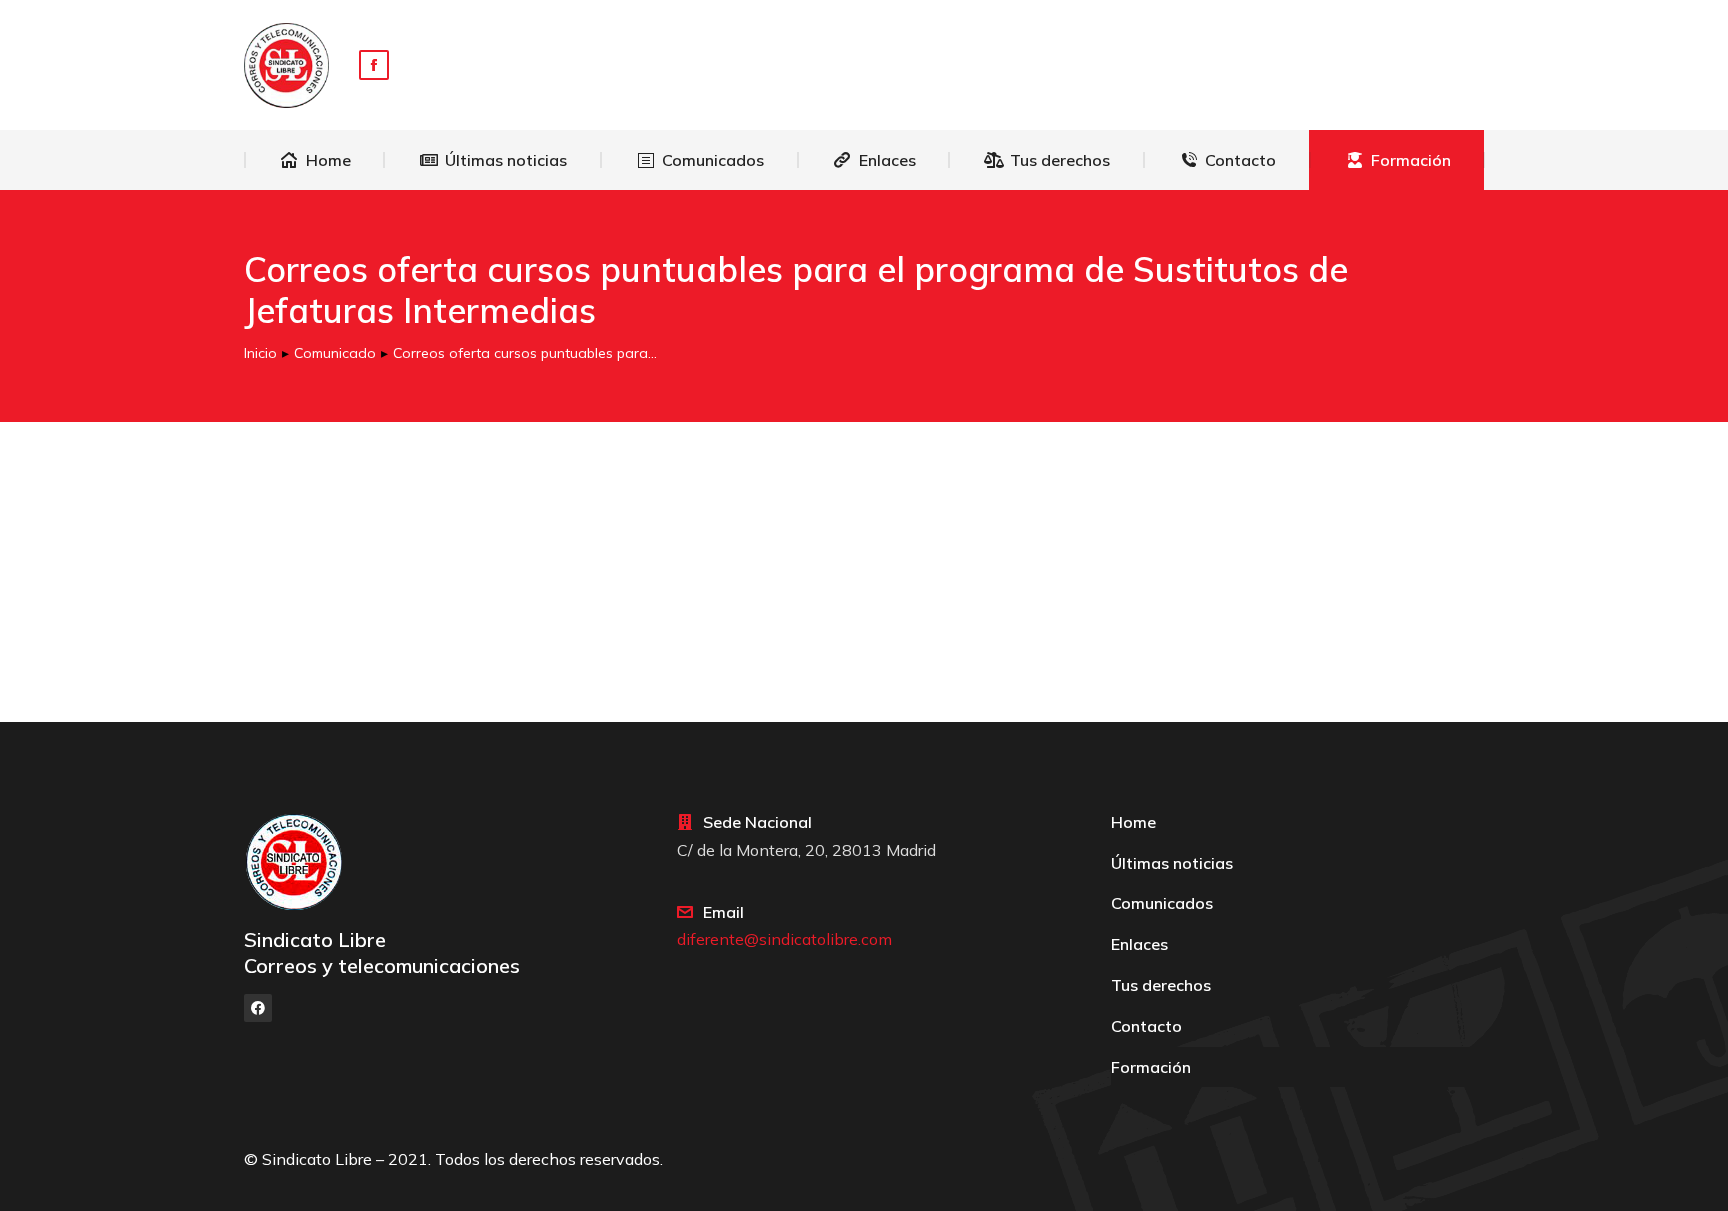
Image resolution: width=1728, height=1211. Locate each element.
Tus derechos (1161, 985)
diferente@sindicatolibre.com (784, 939)
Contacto (1146, 1026)
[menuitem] (315, 160)
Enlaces (1139, 944)
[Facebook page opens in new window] (374, 65)
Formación (1151, 1067)
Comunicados (1162, 903)
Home (1133, 822)
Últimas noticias (1172, 863)
